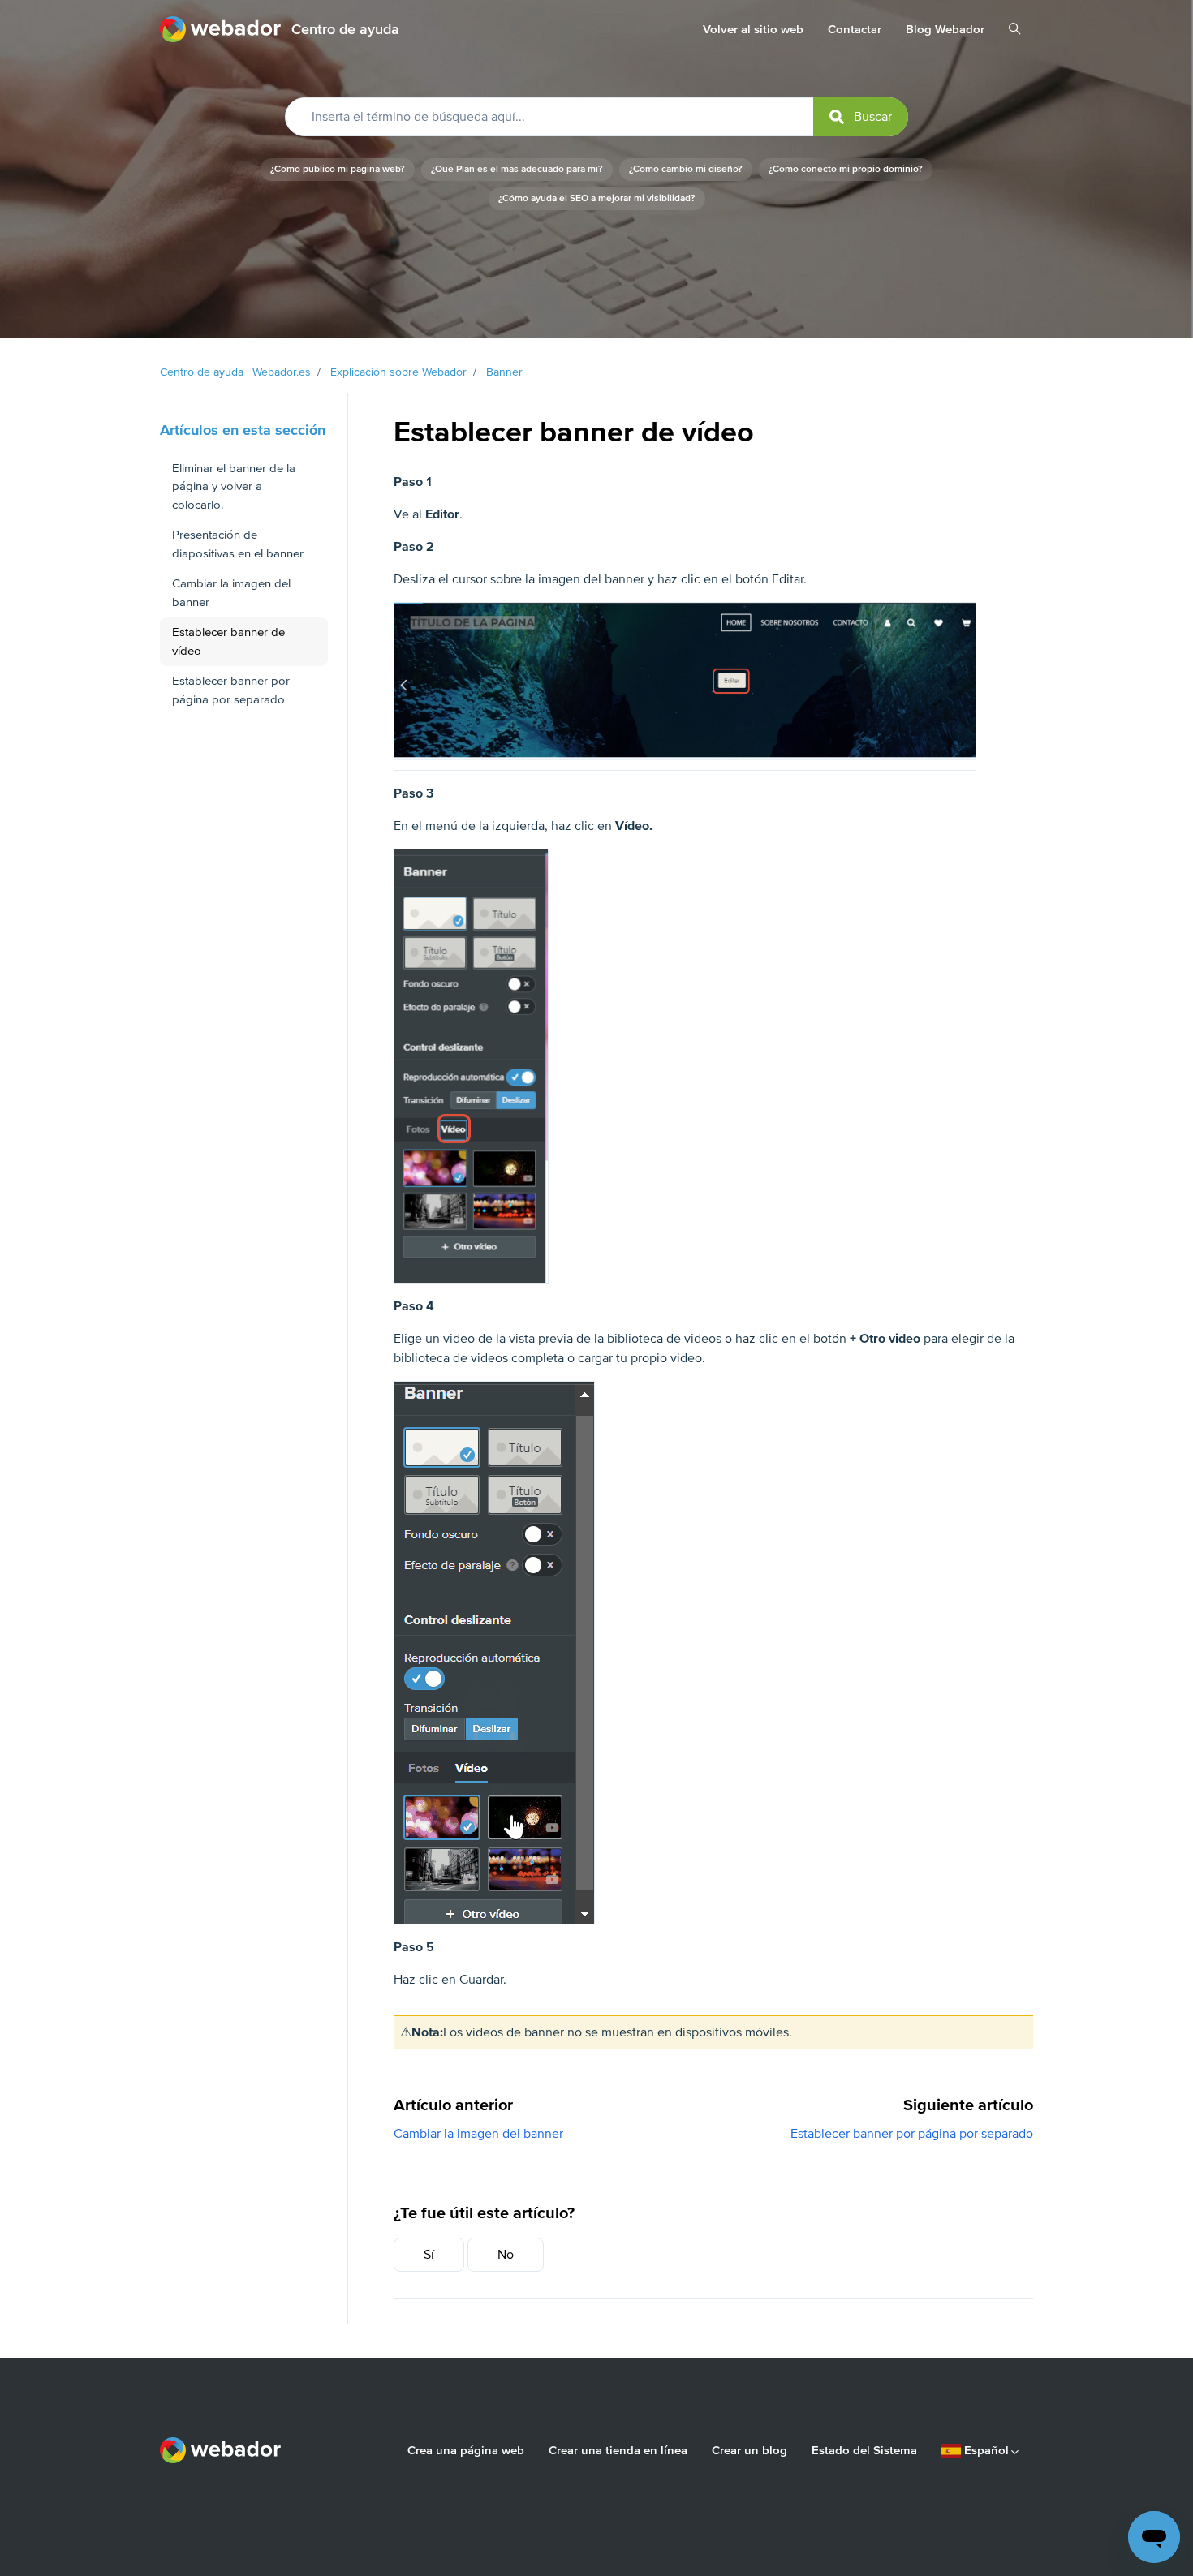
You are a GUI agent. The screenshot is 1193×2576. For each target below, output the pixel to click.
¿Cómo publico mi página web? (338, 169)
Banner (504, 372)
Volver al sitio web (753, 29)
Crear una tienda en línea (618, 2450)
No (506, 2255)
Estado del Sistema (864, 2450)
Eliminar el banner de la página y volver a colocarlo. (234, 486)
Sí (429, 2255)
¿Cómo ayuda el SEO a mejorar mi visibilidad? (597, 198)
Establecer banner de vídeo (228, 641)
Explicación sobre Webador (398, 372)
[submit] (861, 117)
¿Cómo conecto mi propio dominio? (846, 169)
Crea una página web (466, 2450)
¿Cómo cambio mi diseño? (686, 169)
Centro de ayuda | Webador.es (235, 372)
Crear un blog (749, 2450)
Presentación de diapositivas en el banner (238, 544)
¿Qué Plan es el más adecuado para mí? (517, 169)
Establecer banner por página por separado (912, 2134)
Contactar (855, 29)
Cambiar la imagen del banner (478, 2134)
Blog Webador (945, 29)
